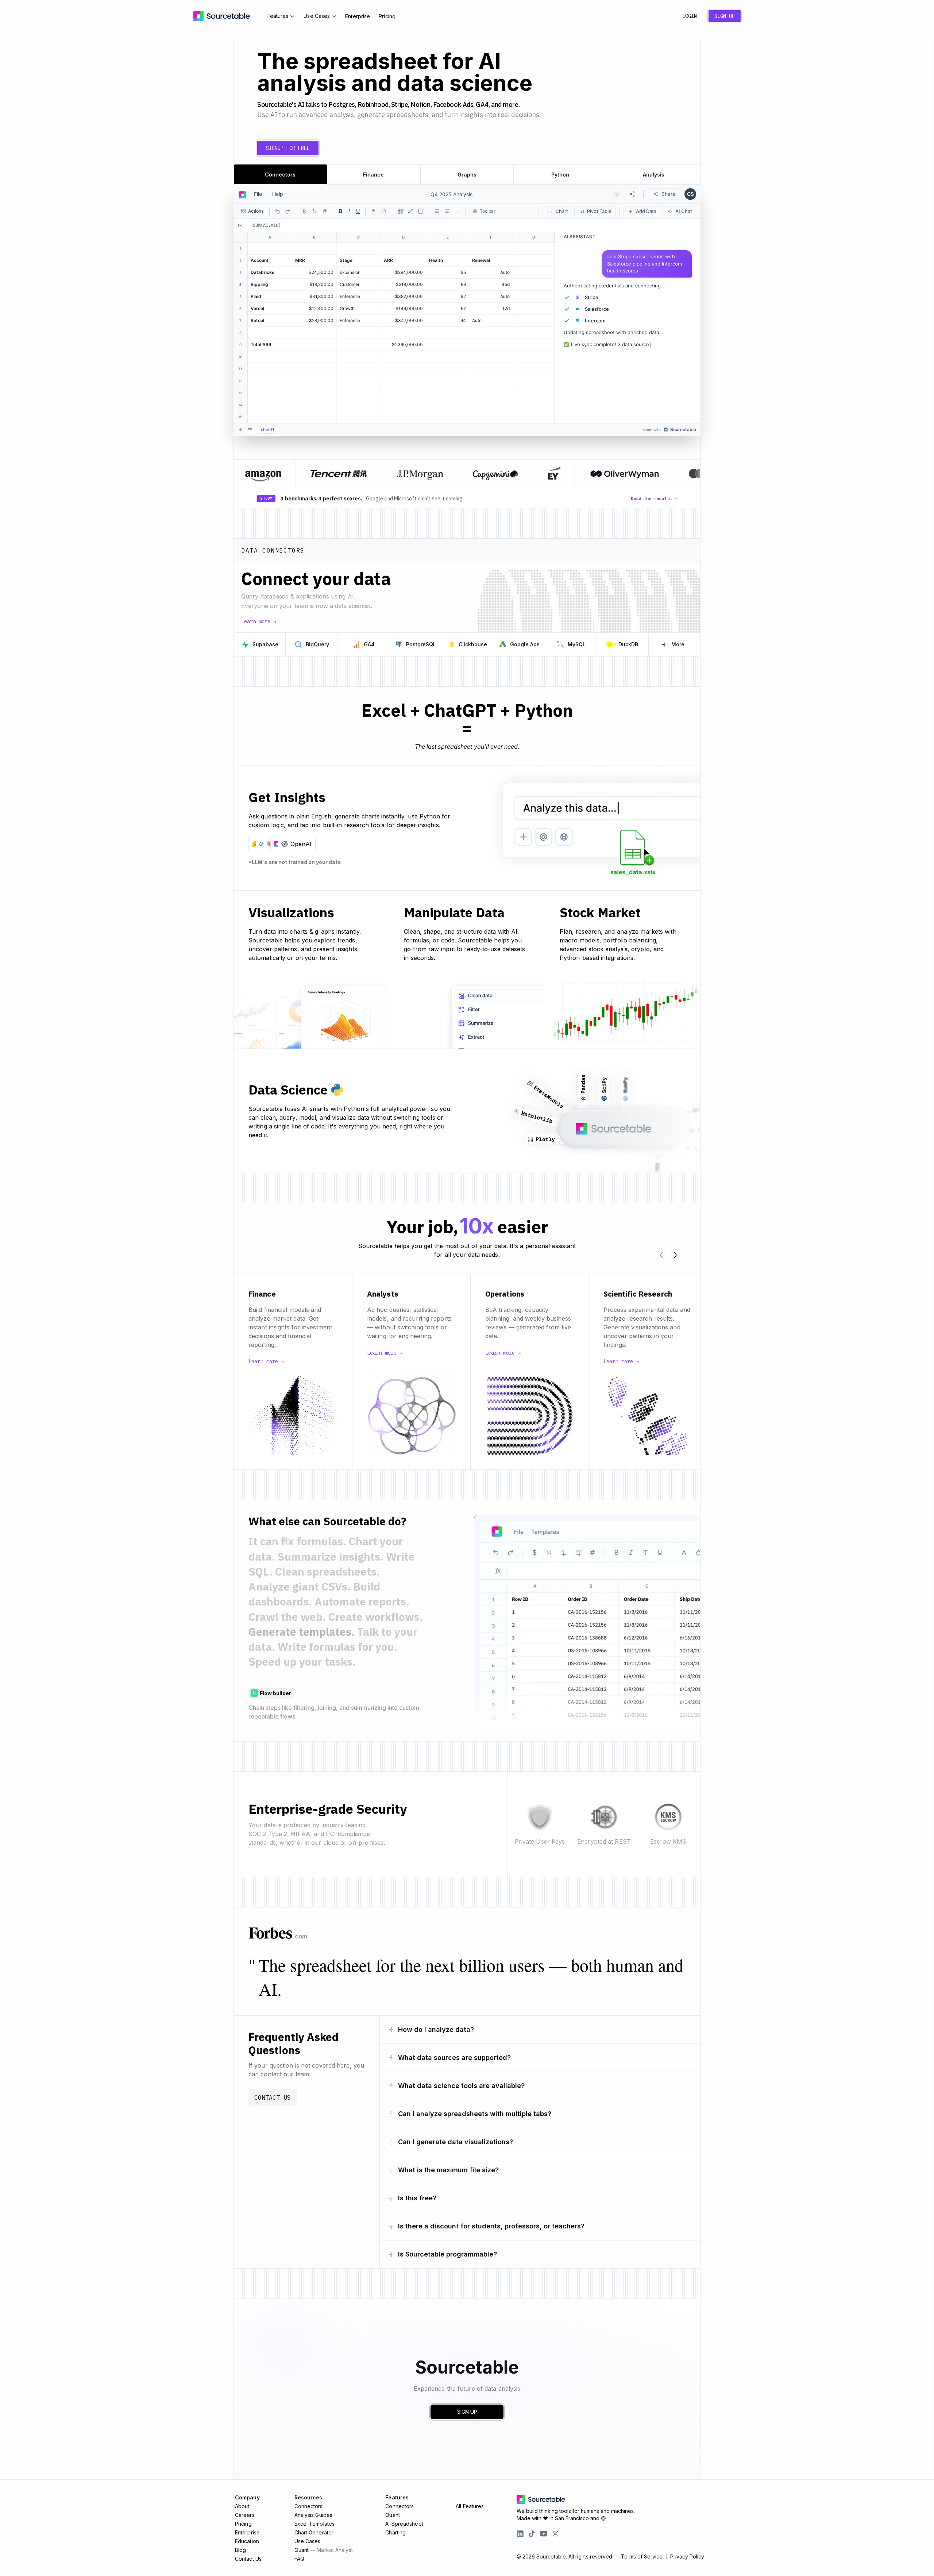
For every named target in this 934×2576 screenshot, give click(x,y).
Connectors (309, 2506)
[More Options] (458, 211)
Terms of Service (642, 2557)
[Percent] (314, 211)
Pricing (387, 16)
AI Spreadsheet (404, 2524)
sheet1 (268, 429)
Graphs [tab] (467, 175)
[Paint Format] (410, 211)
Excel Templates (315, 2524)
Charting (395, 2532)
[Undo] (278, 211)
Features (278, 16)
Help (278, 194)
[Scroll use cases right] (676, 1255)
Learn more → (259, 621)
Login (690, 16)
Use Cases (317, 16)
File (258, 194)
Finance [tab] (373, 175)
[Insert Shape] (421, 211)
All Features (470, 2506)
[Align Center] (447, 211)
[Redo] (288, 211)
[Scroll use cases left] (661, 1255)
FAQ (299, 2559)
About (242, 2506)
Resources (308, 2497)
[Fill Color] (384, 211)
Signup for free (288, 148)
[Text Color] (374, 211)
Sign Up (725, 16)
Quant (324, 2550)
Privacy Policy (687, 2557)
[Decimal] (325, 211)
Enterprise (358, 16)
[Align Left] (437, 211)
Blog (240, 2550)
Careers (245, 2515)
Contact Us (273, 2097)
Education (247, 2541)
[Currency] (304, 211)
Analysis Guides (314, 2515)
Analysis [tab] (654, 175)
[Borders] (400, 211)
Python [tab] (560, 175)
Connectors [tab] (280, 175)
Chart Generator (314, 2532)
